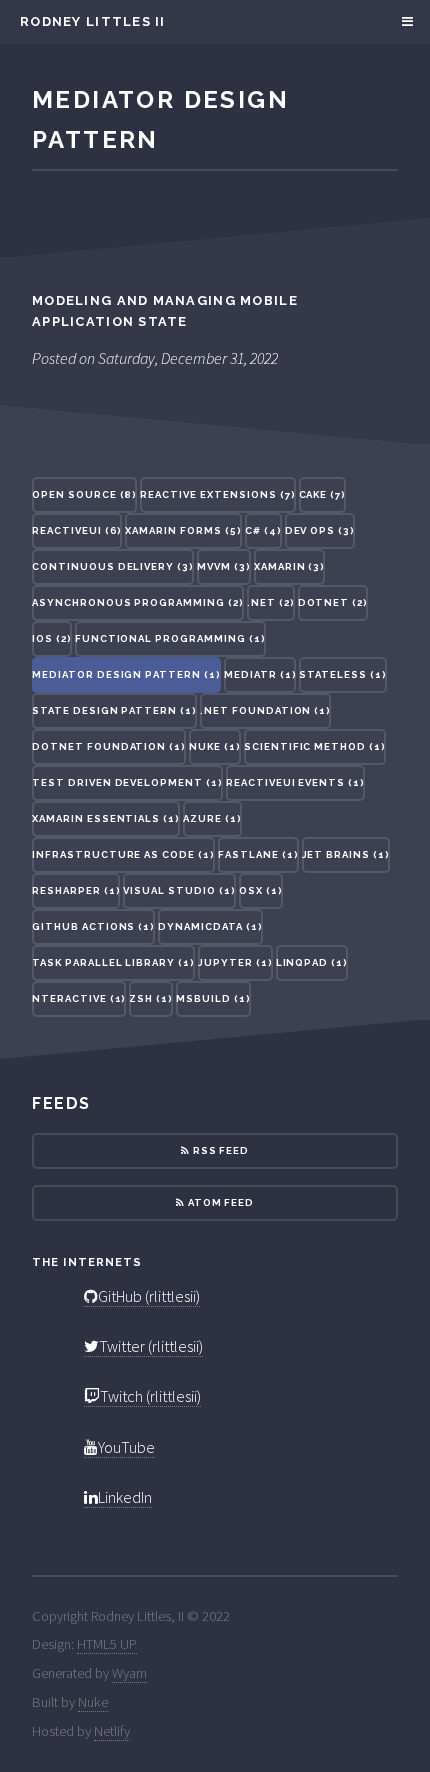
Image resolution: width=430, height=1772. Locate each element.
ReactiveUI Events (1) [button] (295, 782)
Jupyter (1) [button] (235, 962)
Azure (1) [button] (212, 818)
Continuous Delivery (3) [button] (113, 566)
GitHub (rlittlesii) (149, 1296)
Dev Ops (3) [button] (320, 530)
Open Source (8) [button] (84, 494)
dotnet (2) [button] (333, 602)
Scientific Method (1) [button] (315, 746)
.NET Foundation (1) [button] (265, 710)
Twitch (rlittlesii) (150, 1396)
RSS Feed (220, 1150)
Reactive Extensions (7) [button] (217, 494)
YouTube (126, 1447)
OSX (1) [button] (261, 890)
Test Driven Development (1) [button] (127, 782)
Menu (404, 22)
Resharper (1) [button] (76, 890)
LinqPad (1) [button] (312, 962)
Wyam (129, 1673)
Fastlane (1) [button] (258, 854)
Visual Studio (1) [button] (179, 890)
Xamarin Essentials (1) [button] (106, 818)
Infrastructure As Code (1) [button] (123, 854)
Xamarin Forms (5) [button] (183, 530)
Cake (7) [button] (323, 494)
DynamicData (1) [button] (210, 926)
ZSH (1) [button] (151, 998)
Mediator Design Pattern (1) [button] (126, 674)
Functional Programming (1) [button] (170, 638)
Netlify (112, 1731)
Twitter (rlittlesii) (151, 1346)
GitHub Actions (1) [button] (93, 926)
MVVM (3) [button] (224, 566)
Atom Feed (220, 1202)
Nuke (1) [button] (215, 746)
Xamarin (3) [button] (290, 566)
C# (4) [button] (263, 530)
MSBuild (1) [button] (213, 998)
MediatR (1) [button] (260, 674)
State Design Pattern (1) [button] (114, 710)
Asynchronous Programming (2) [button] (138, 602)
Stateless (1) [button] (342, 674)
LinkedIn (125, 1497)
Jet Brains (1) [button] (346, 854)
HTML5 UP (107, 1644)
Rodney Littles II (93, 21)
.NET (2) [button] (271, 602)
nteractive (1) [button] (79, 998)
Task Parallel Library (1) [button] (113, 962)
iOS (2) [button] (52, 638)
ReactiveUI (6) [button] (77, 530)
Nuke (93, 1702)
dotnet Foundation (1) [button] (109, 746)
